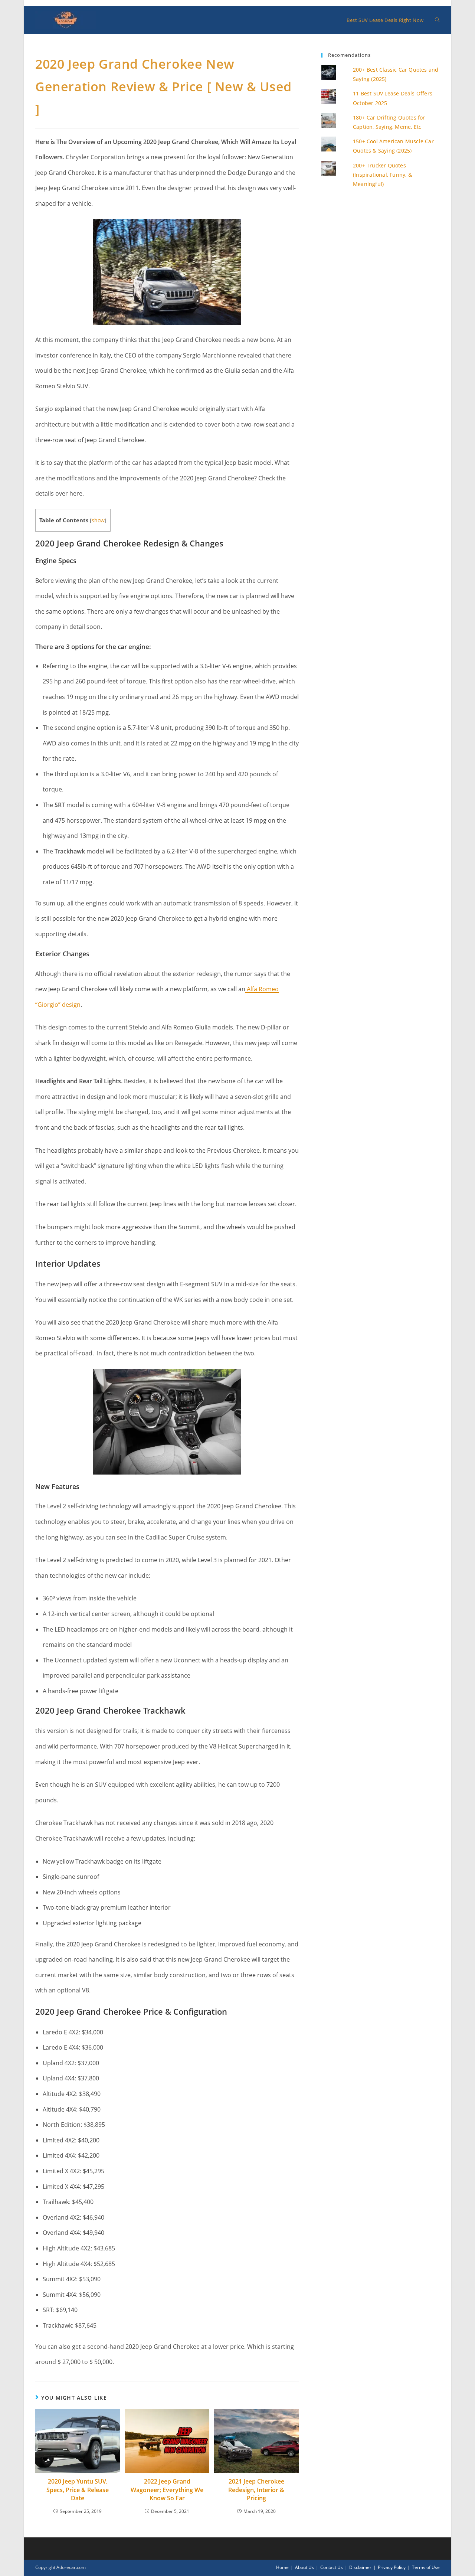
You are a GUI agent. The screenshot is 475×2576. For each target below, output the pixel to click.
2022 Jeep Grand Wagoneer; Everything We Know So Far (167, 2490)
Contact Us (332, 2567)
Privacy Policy (392, 2567)
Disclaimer (360, 2567)
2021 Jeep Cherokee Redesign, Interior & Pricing (256, 2490)
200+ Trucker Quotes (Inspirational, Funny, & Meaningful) (382, 175)
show (98, 520)
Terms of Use (426, 2567)
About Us (304, 2567)
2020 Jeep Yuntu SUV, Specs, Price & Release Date (78, 2490)
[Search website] (437, 20)
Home (282, 2567)
